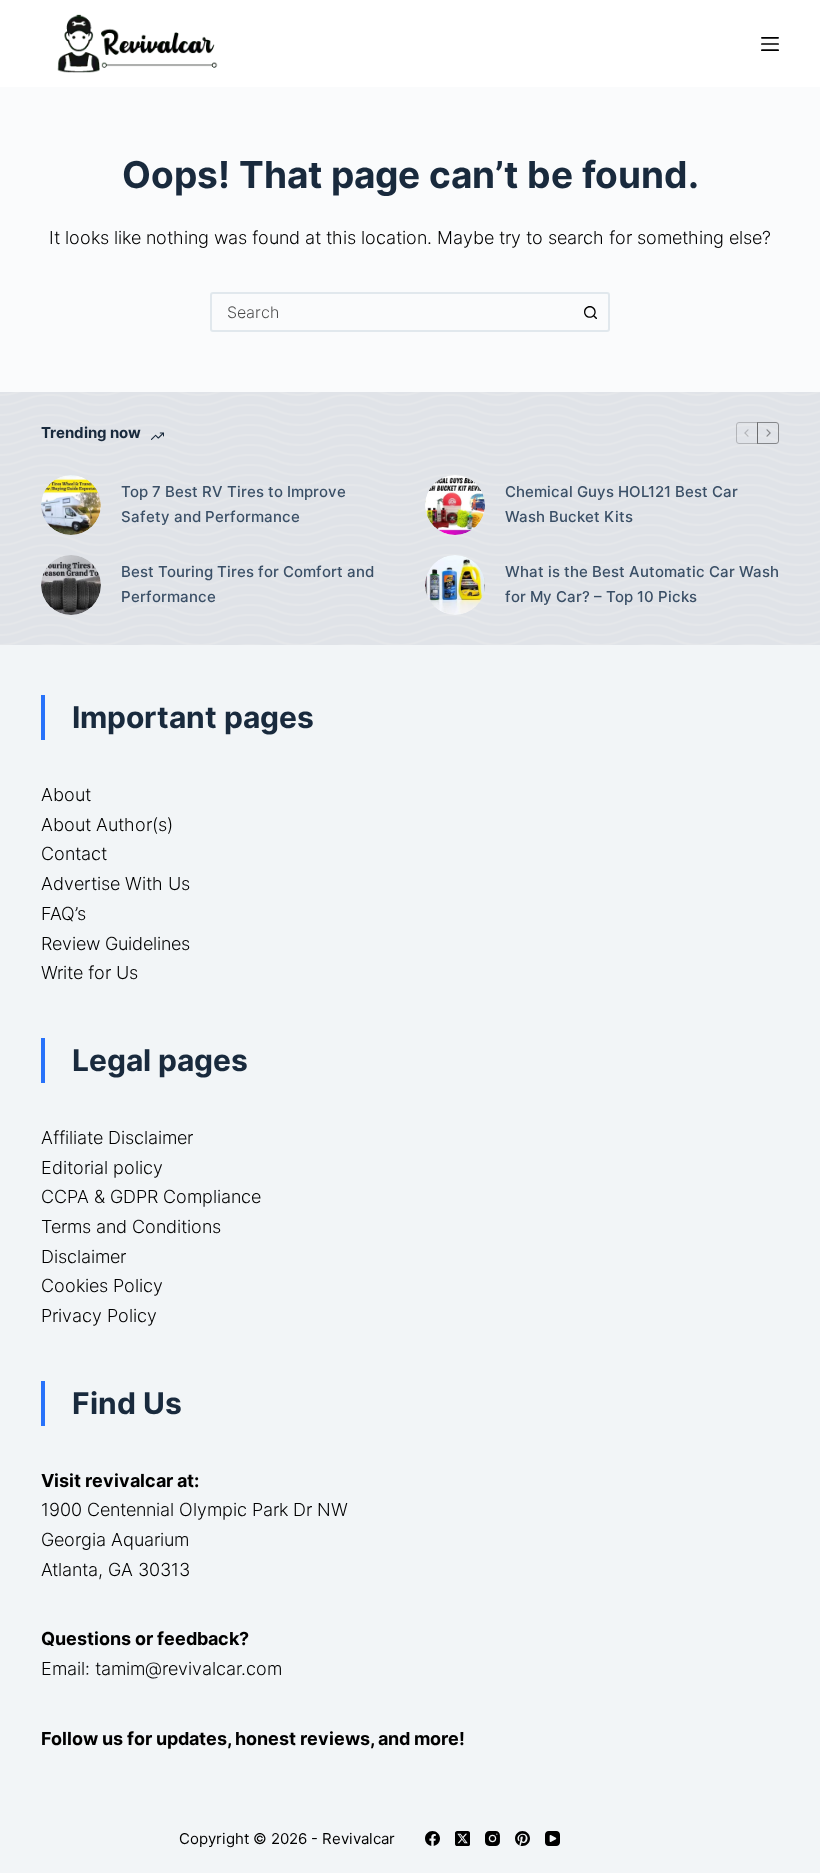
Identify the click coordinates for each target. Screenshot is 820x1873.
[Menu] (770, 44)
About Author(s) (107, 824)
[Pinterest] (522, 1838)
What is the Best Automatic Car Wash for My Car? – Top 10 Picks (642, 584)
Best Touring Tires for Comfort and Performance (247, 584)
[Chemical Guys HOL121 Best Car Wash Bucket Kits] (455, 505)
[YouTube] (552, 1838)
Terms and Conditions (131, 1226)
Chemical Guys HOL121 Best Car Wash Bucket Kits (621, 504)
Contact (74, 853)
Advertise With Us (115, 883)
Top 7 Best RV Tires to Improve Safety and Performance (233, 504)
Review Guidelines (115, 943)
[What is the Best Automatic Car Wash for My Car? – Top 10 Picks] (455, 585)
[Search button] (590, 312)
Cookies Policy (102, 1285)
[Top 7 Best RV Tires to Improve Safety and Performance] (71, 505)
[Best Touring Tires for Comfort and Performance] (71, 585)
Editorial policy (102, 1167)
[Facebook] (432, 1838)
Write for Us (89, 972)
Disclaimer (83, 1256)
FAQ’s (63, 913)
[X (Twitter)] (462, 1838)
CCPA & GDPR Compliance (151, 1196)
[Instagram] (492, 1838)
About (66, 794)
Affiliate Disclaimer (117, 1137)
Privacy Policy (99, 1315)
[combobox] (392, 312)
